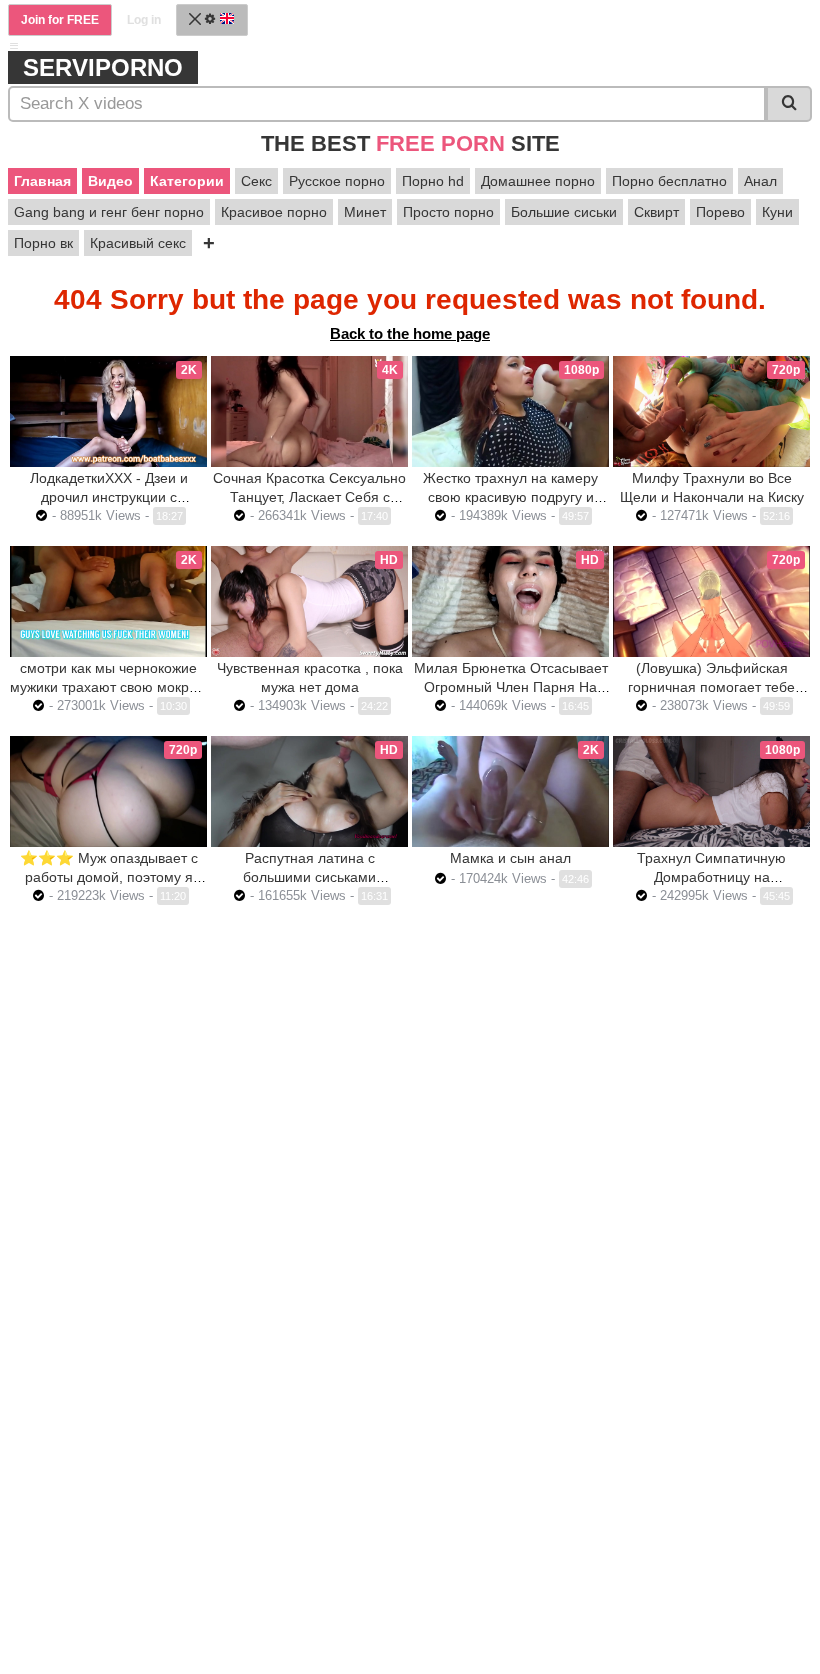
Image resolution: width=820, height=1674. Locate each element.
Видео (110, 181)
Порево (720, 212)
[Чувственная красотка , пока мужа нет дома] (309, 601)
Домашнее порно (538, 181)
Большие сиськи (564, 212)
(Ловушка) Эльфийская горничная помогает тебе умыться (711, 687)
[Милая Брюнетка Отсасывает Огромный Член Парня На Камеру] (510, 601)
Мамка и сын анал (510, 858)
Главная (42, 181)
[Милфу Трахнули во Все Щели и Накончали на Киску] (711, 411)
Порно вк (43, 243)
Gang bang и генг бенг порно (109, 212)
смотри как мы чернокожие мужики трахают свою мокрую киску (108, 687)
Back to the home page (410, 333)
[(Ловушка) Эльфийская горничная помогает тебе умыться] (711, 601)
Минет (365, 212)
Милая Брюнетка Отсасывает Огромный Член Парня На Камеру (511, 687)
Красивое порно (274, 212)
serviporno (103, 67)
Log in (144, 20)
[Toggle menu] (14, 46)
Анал (760, 181)
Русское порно (337, 181)
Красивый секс (138, 243)
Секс (256, 181)
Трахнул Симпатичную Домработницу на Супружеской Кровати (711, 877)
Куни (777, 212)
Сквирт (656, 212)
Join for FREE (60, 20)
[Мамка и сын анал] (510, 791)
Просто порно (448, 212)
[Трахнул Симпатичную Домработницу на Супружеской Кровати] (711, 791)
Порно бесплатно (669, 181)
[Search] (789, 104)
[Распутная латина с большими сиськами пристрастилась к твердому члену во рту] (309, 791)
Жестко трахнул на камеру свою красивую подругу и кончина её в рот (510, 497)
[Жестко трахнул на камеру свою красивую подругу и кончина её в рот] (510, 411)
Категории (187, 181)
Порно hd (433, 181)
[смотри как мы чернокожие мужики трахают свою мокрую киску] (108, 601)
